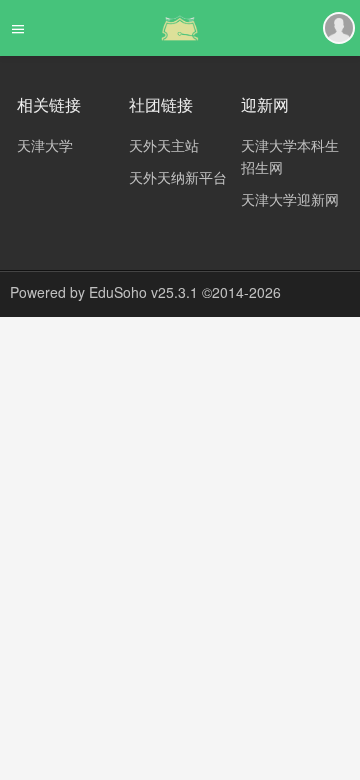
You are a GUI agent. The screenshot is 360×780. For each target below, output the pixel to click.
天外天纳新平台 (178, 177)
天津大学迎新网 (290, 199)
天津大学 (45, 145)
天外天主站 (164, 145)
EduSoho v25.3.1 (143, 292)
